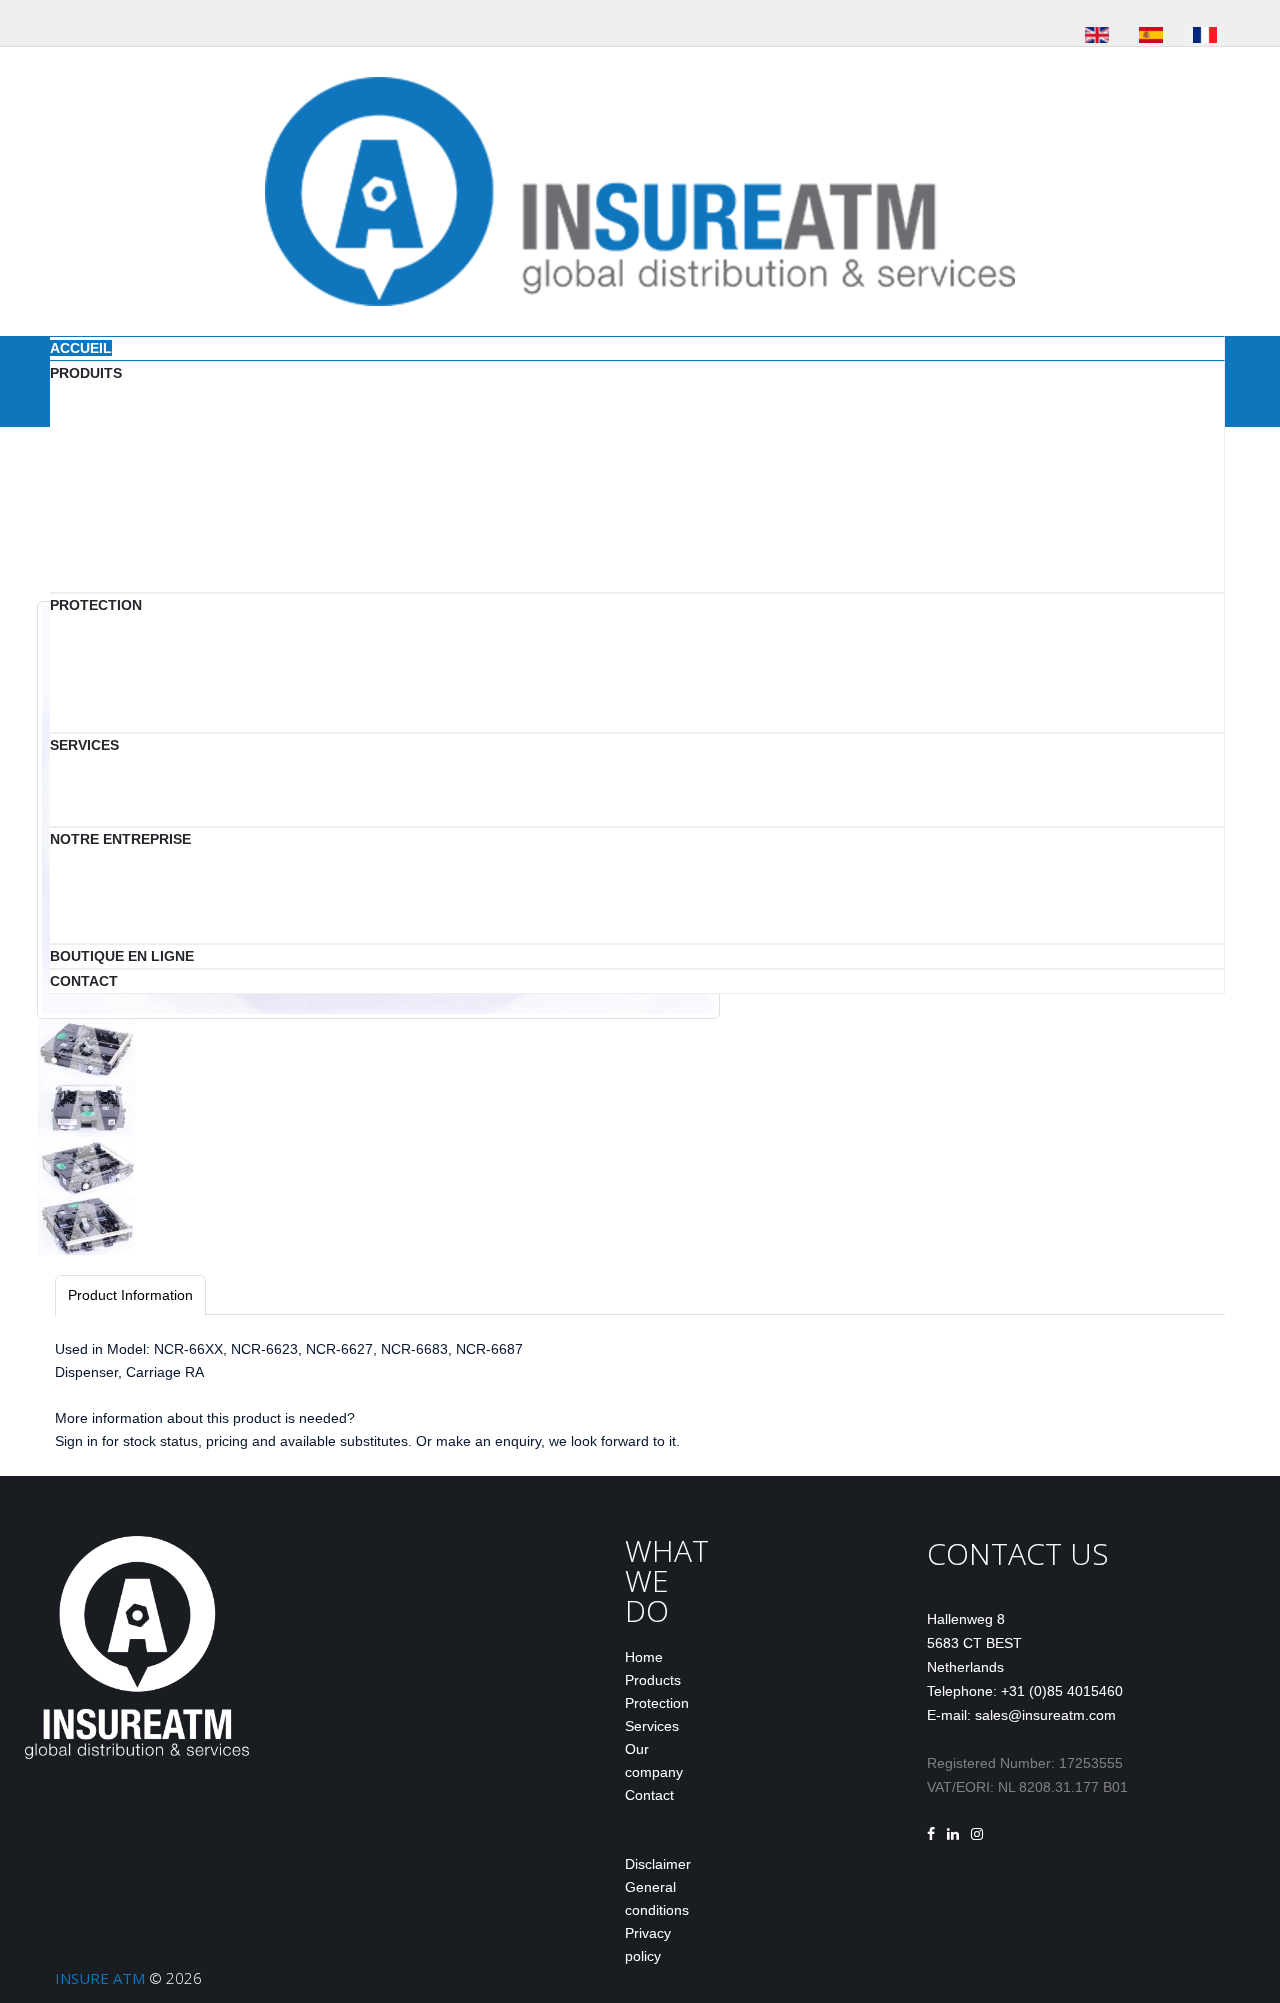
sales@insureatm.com (1045, 1715)
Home (644, 1657)
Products (653, 1680)
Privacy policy (648, 1944)
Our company (654, 1760)
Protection (657, 1703)
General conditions (657, 1898)
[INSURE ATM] (640, 190)
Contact (649, 1795)
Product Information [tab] (130, 1295)
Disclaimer (658, 1864)
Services (652, 1726)
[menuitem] (81, 348)
